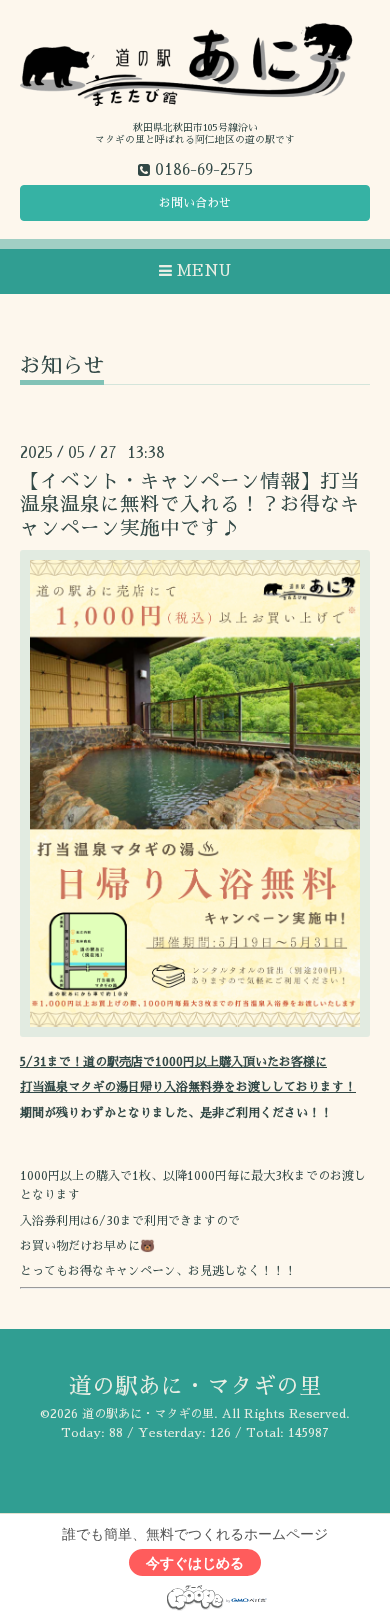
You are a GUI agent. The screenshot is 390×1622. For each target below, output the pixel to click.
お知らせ (62, 365)
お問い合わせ (195, 203)
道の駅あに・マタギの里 (195, 1386)
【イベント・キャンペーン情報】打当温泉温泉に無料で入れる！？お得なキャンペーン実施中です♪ (190, 505)
